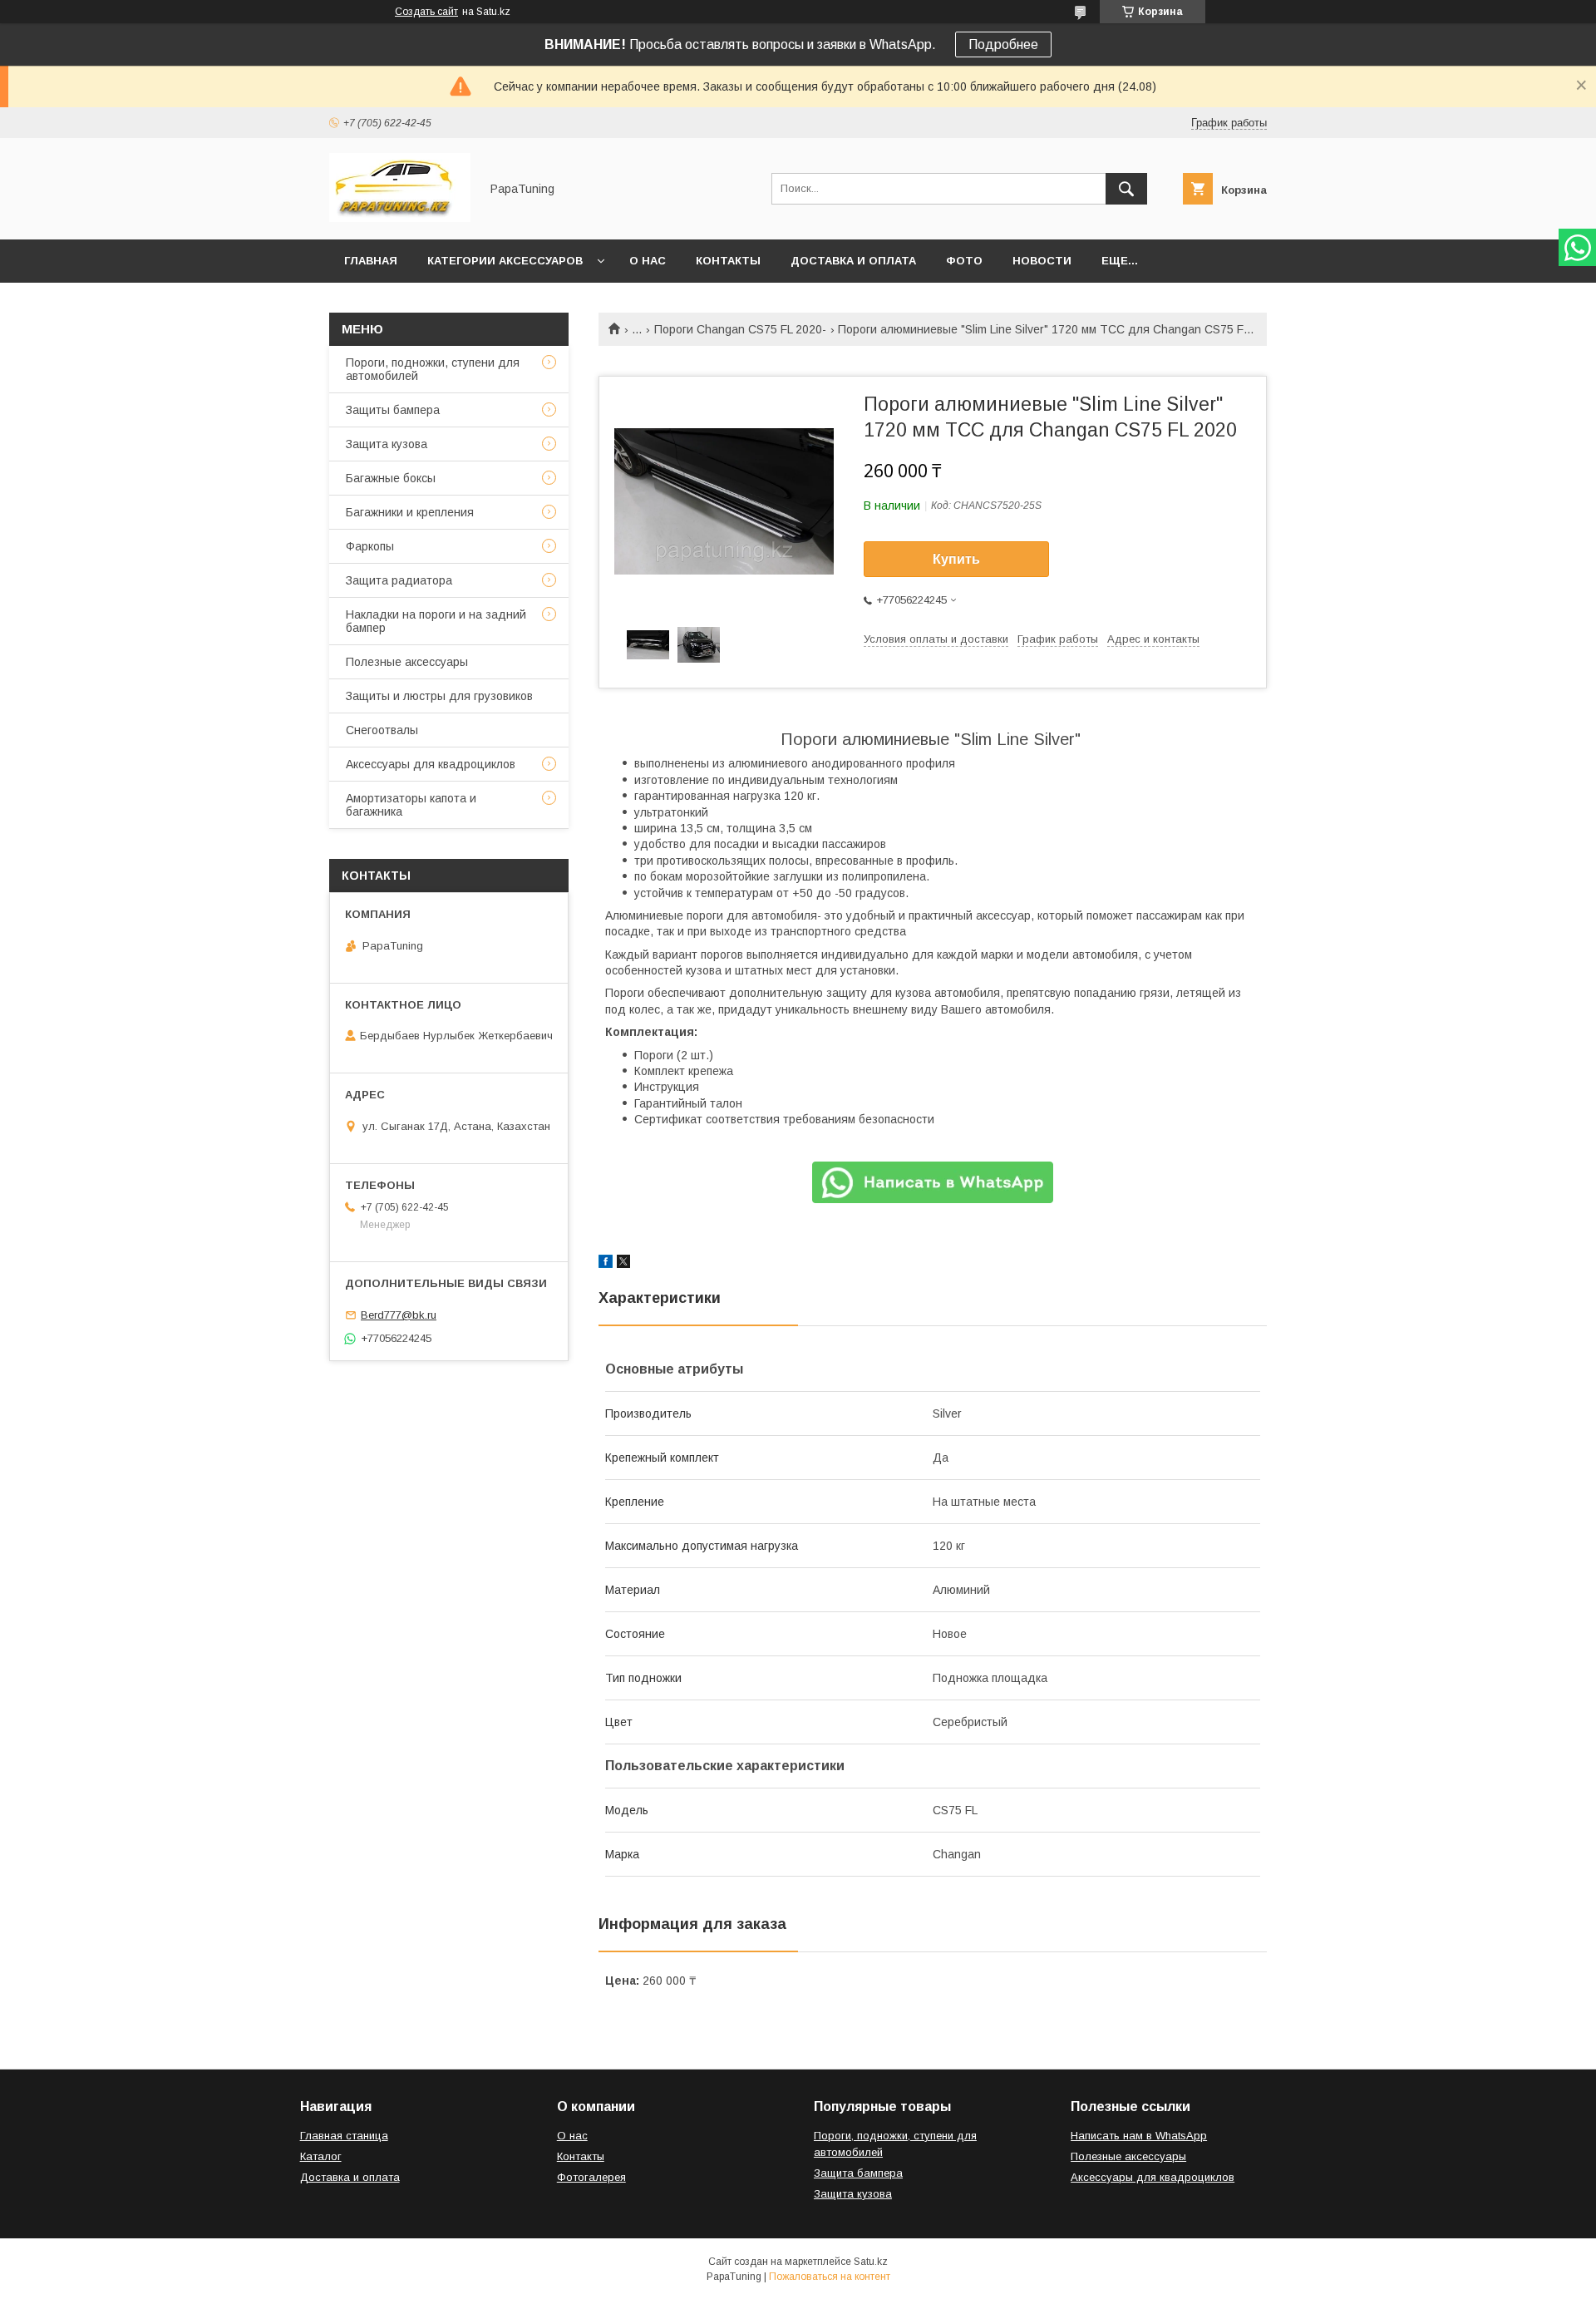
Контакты (728, 261)
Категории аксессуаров (505, 261)
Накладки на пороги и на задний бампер (436, 621)
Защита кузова (387, 444)
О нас (648, 261)
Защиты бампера (393, 410)
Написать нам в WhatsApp (1139, 2136)
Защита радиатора (399, 580)
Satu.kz (871, 2262)
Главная (371, 261)
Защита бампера (858, 2173)
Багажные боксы (391, 478)
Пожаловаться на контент (830, 2277)
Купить (956, 559)
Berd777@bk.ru (399, 1315)
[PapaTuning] (400, 218)
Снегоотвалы (382, 730)
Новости (1042, 261)
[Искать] (1126, 189)
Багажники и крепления (410, 512)
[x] (623, 1264)
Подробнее (1003, 44)
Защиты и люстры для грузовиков (439, 696)
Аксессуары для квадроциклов (431, 764)
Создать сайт (426, 12)
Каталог (321, 2156)
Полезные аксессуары (407, 662)
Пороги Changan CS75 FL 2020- (740, 329)
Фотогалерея (591, 2177)
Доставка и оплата (853, 261)
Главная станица (344, 2136)
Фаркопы (370, 546)
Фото (964, 261)
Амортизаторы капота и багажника (411, 805)
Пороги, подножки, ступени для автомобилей (433, 369)
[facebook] (606, 1264)
